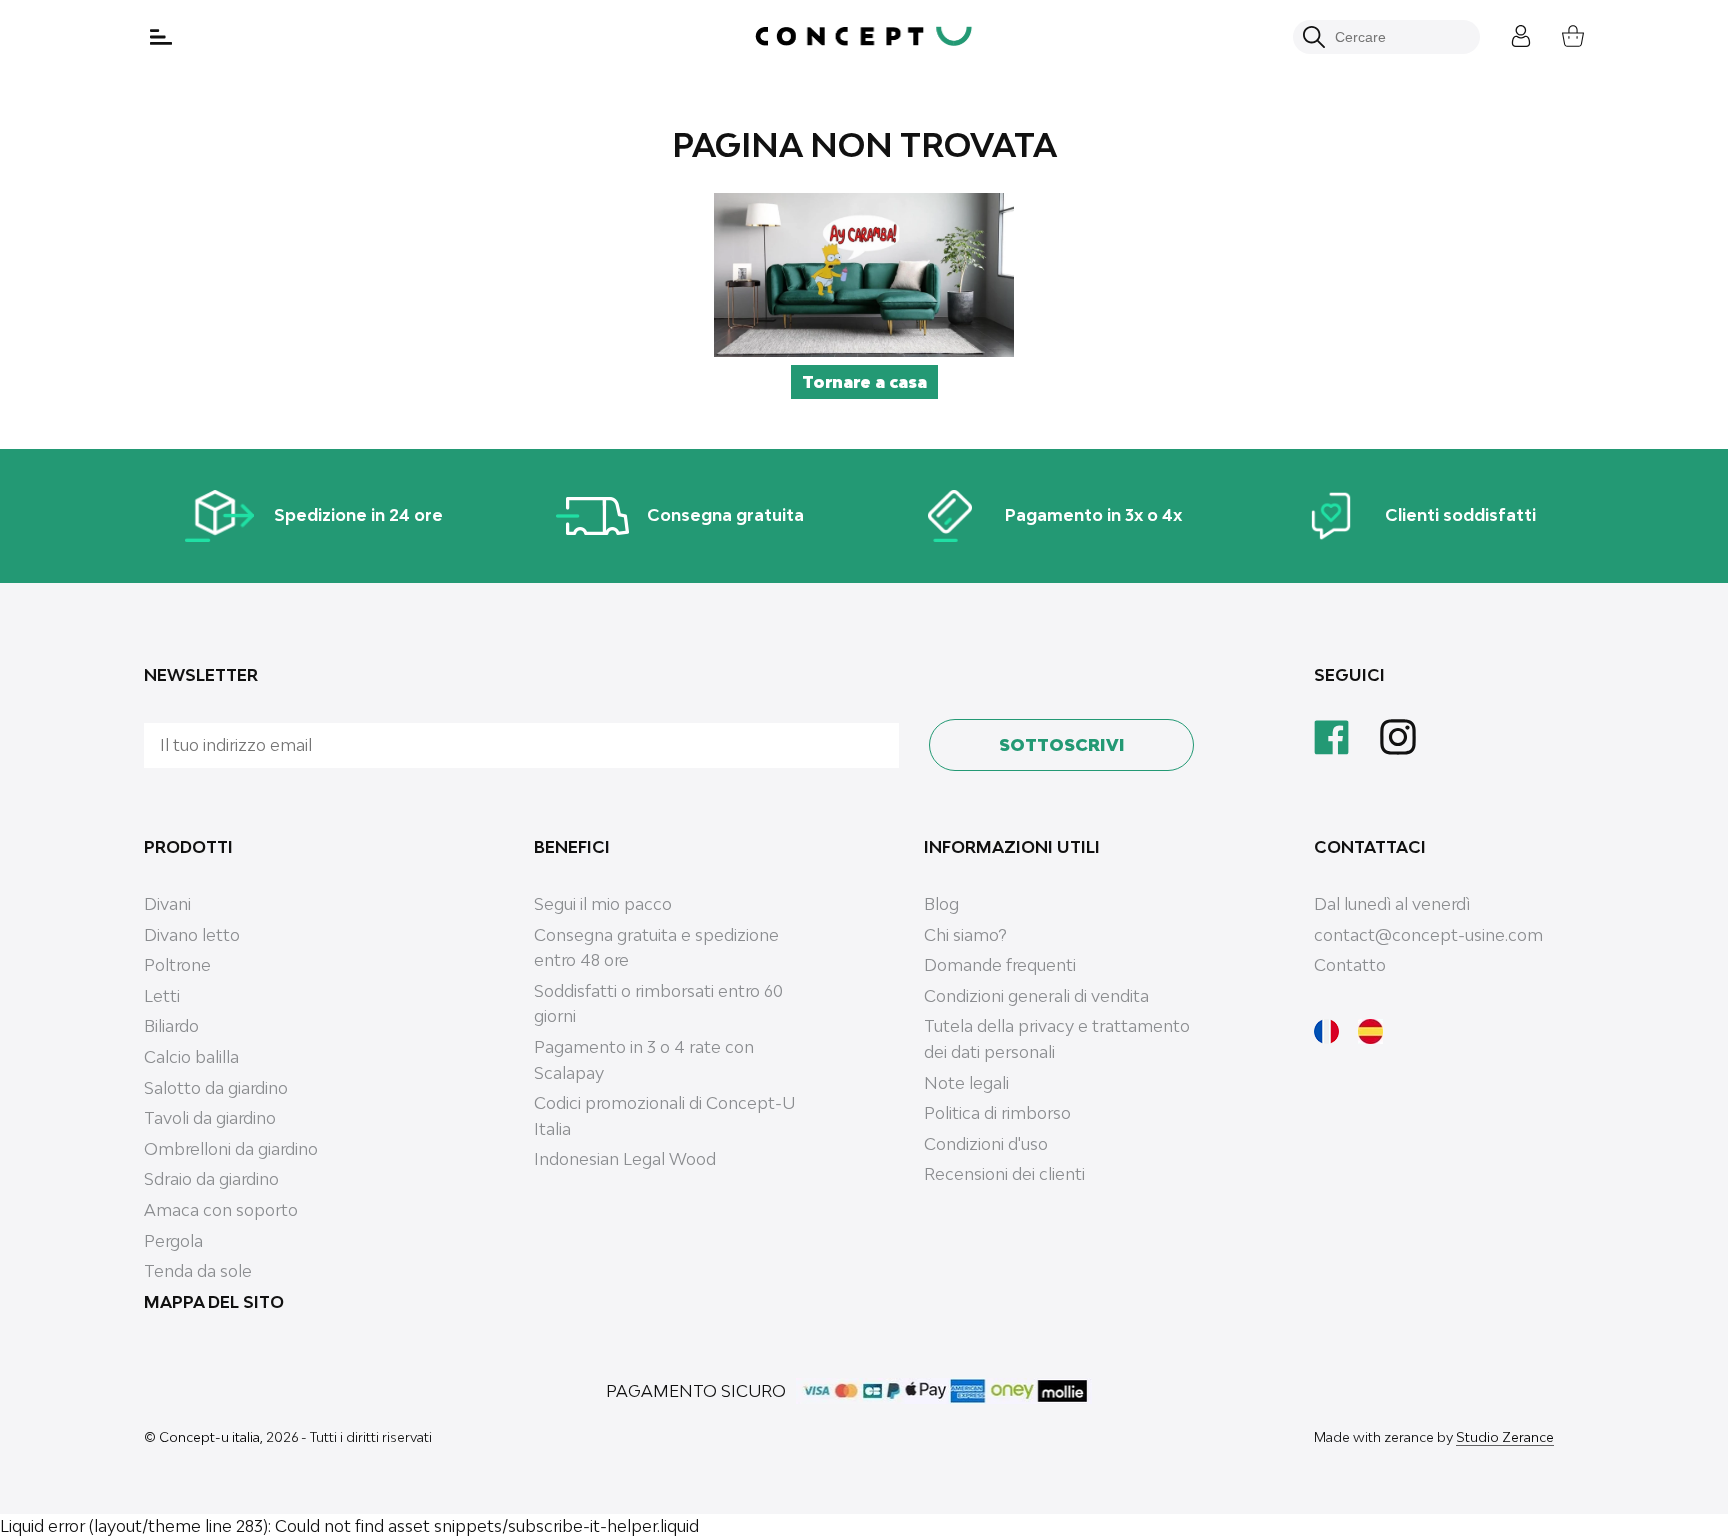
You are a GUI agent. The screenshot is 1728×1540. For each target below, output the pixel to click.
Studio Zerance (1505, 1437)
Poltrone (177, 965)
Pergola (173, 1241)
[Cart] (1558, 33)
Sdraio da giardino (211, 1179)
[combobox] (1397, 37)
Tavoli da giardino (210, 1118)
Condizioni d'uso (986, 1144)
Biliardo (171, 1026)
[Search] (1314, 37)
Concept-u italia (209, 1437)
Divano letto (192, 935)
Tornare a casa (864, 382)
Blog (941, 904)
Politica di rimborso (997, 1113)
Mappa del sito (214, 1302)
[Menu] (163, 37)
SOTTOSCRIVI (1062, 745)
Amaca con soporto (221, 1210)
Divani (167, 904)
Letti (162, 996)
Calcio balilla (191, 1057)
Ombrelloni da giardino (231, 1149)
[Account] (1506, 33)
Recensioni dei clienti (1004, 1174)
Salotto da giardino (216, 1088)
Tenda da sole (198, 1271)
